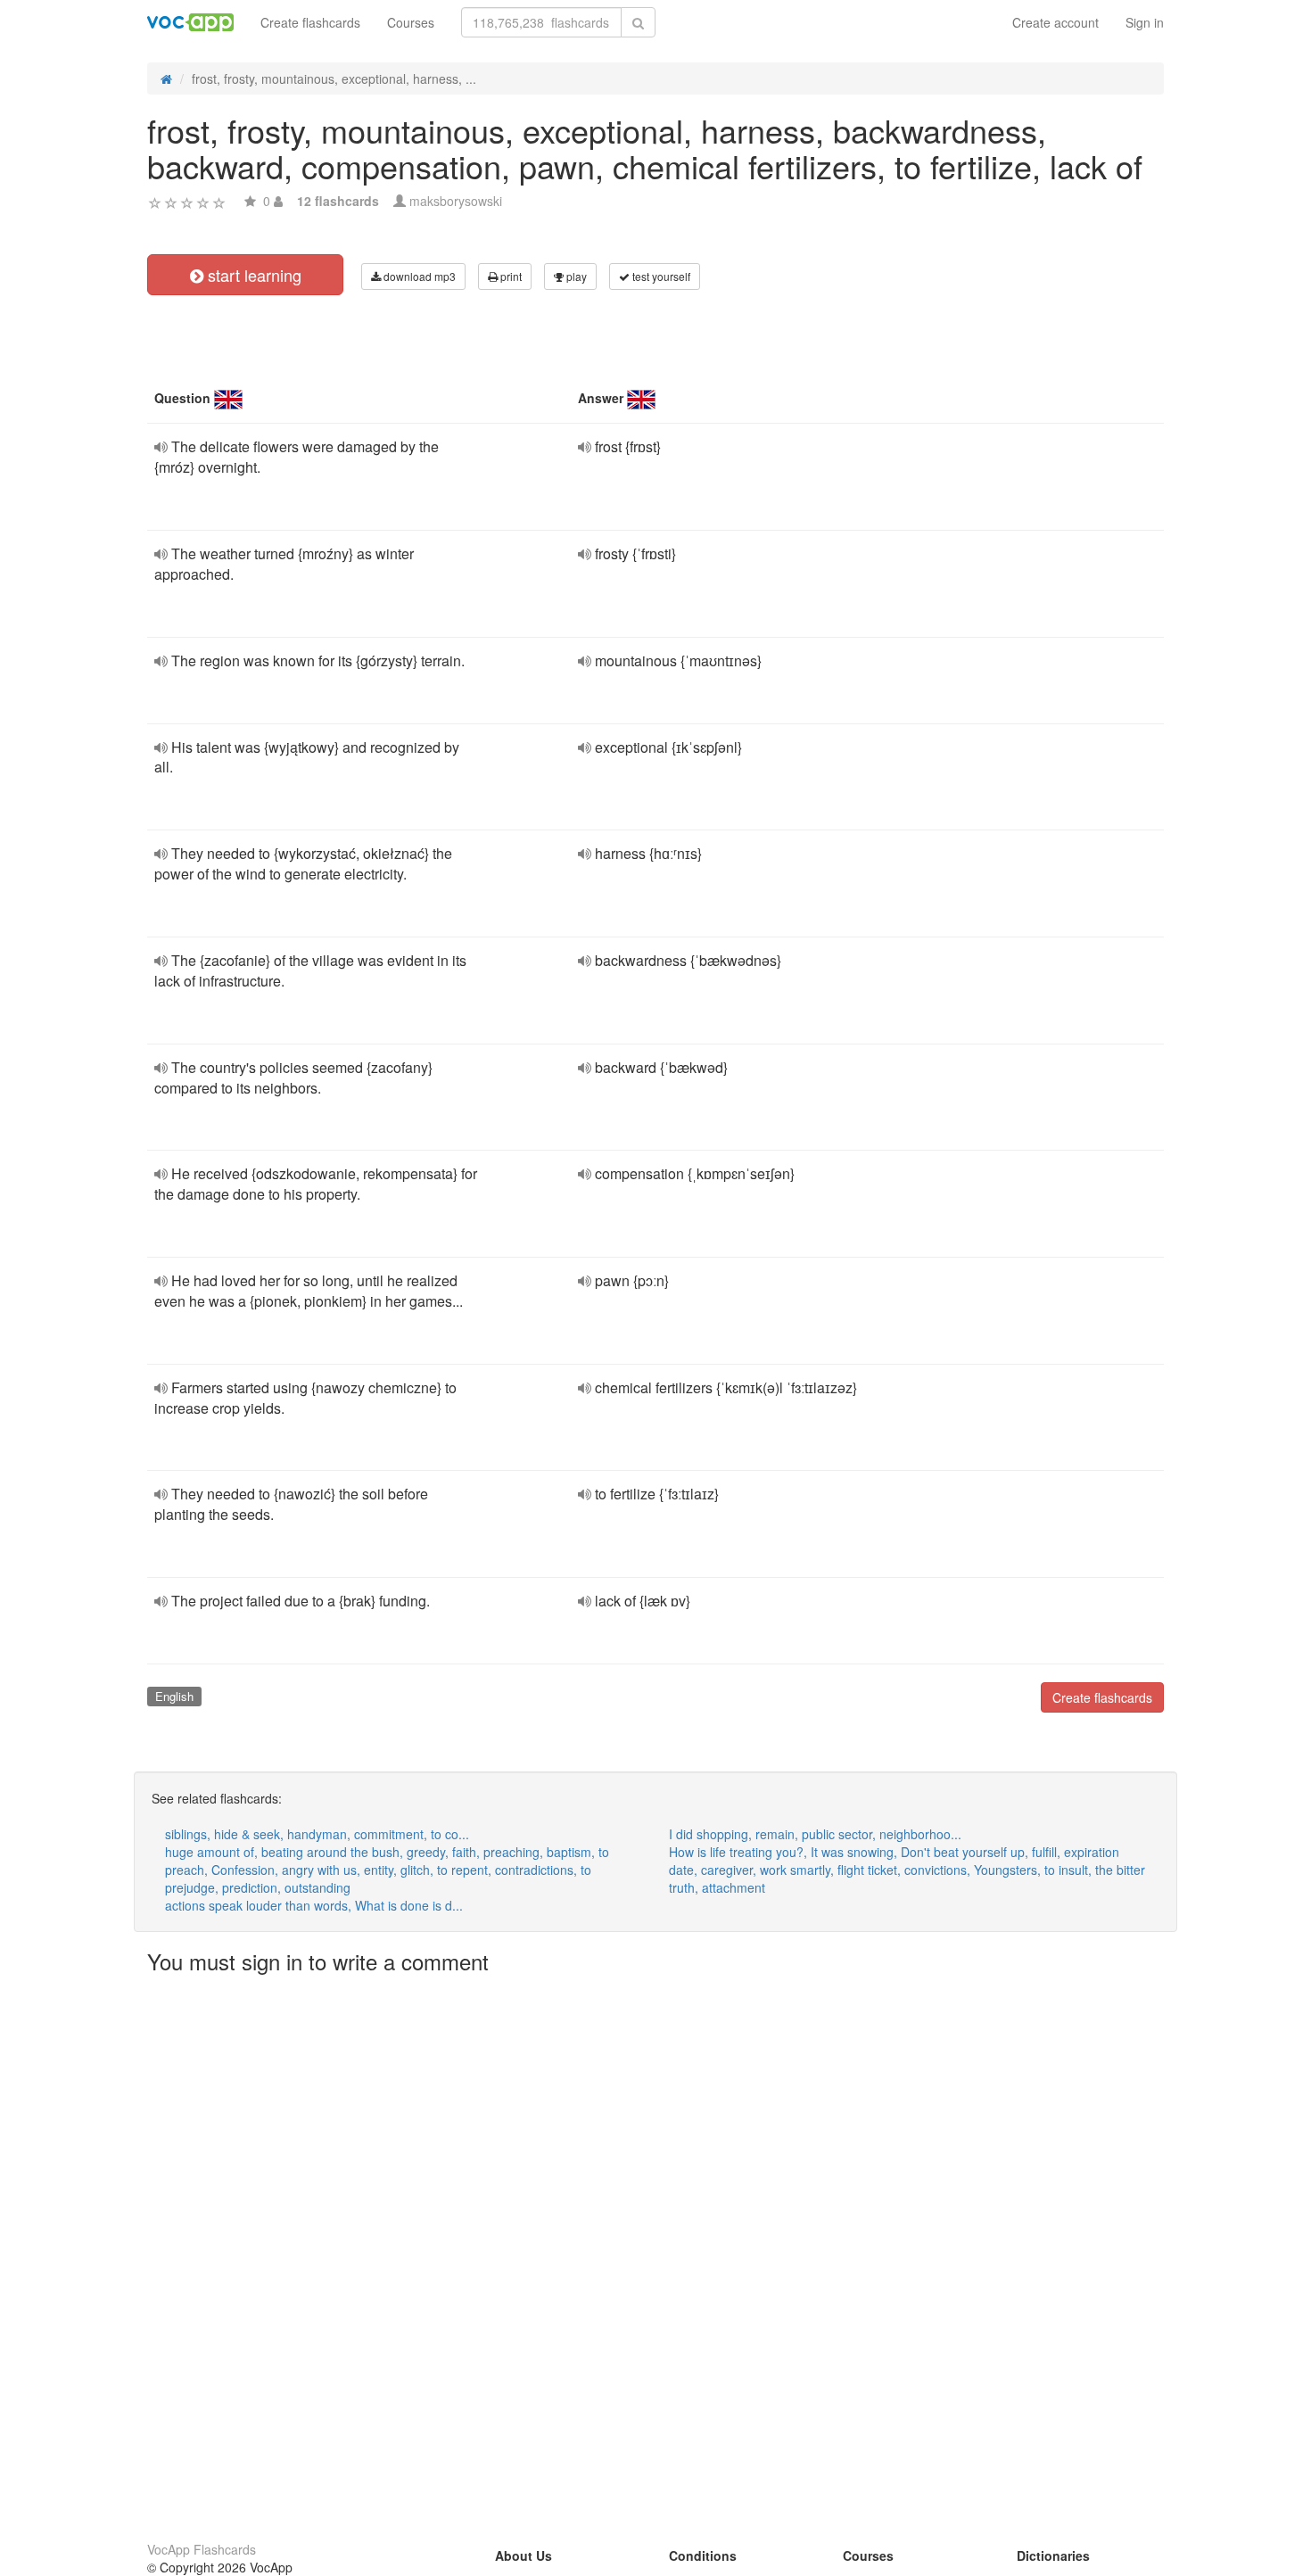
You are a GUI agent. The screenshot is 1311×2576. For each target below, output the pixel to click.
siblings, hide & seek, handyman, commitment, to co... (317, 1834)
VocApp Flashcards (202, 2549)
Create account (1055, 22)
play (575, 276)
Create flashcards (310, 22)
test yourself (660, 276)
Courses (411, 22)
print (510, 276)
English (174, 1696)
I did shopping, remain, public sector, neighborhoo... (815, 1834)
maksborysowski (456, 201)
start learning (252, 275)
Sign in (1145, 22)
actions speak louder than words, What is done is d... (314, 1905)
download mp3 (418, 276)
